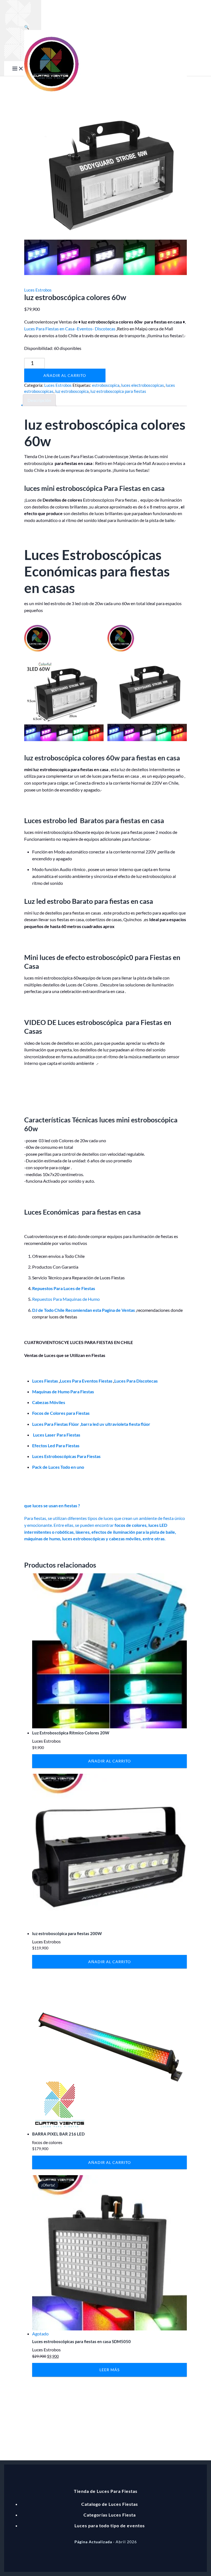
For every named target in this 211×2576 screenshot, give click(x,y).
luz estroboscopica (72, 391)
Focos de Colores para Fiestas (61, 1413)
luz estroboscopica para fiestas (118, 391)
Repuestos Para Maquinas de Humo (66, 1299)
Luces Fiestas (45, 1381)
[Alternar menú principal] (18, 69)
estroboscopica (106, 385)
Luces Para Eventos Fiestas (86, 1381)
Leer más (109, 2370)
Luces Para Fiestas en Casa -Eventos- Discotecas (70, 329)
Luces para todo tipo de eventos (110, 2525)
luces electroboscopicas (143, 385)
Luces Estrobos (38, 290)
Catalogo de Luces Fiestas (110, 2504)
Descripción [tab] (39, 400)
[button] (27, 27)
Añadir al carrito (65, 375)
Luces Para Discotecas (136, 1381)
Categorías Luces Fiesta (110, 2515)
